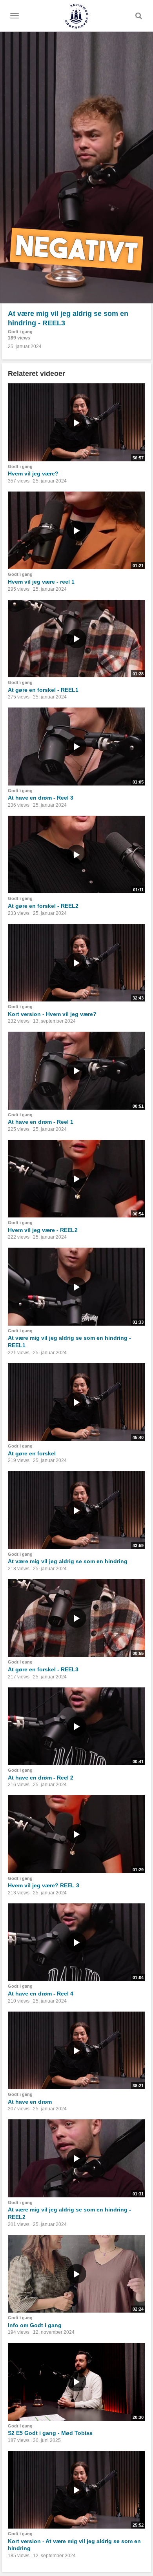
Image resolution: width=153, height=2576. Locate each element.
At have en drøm (30, 2102)
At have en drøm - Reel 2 (41, 1778)
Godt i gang (20, 332)
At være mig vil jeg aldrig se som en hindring (68, 1561)
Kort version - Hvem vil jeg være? (52, 1014)
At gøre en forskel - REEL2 (43, 906)
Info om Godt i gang (35, 2325)
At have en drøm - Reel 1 (41, 1122)
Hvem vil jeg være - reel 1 (41, 582)
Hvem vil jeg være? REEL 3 (44, 1885)
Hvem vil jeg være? (33, 473)
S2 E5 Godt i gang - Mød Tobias (50, 2433)
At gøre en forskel (32, 1453)
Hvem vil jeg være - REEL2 (43, 1230)
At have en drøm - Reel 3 (41, 798)
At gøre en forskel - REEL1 (43, 690)
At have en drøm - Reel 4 (41, 1994)
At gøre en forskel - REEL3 (43, 1669)
